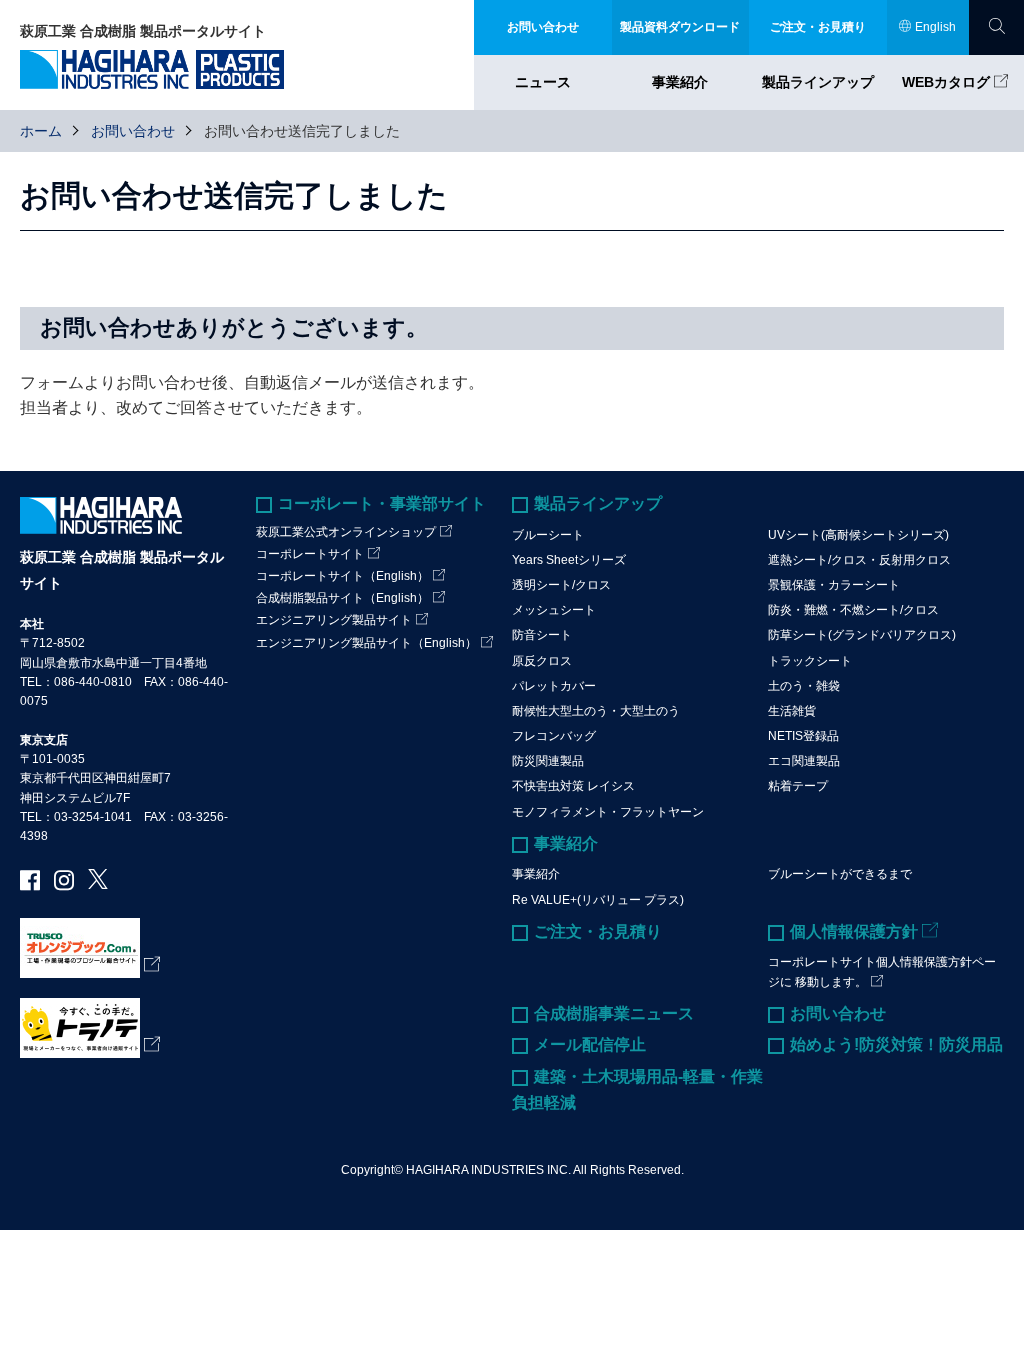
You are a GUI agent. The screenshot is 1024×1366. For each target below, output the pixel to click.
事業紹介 (680, 82)
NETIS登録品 (803, 736)
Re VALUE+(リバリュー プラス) (598, 900)
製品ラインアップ (818, 82)
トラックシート (810, 661)
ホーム (41, 131)
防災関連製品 (548, 761)
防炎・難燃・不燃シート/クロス (853, 610)
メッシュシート (554, 610)
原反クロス (542, 661)
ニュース (543, 82)
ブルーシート (548, 535)
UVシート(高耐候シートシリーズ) (858, 535)
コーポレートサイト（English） (342, 576)
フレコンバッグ (554, 736)
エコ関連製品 (804, 761)
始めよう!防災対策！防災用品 (896, 1044)
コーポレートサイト (310, 554)
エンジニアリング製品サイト (334, 620)
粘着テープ (798, 786)
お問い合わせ (133, 131)
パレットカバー (554, 686)
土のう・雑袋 (804, 686)
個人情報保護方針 (854, 931)
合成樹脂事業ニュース (614, 1013)
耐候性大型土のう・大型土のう (596, 711)
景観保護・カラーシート (834, 585)
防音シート (542, 635)
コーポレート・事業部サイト (382, 503)
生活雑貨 (792, 711)
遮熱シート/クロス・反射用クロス (859, 560)
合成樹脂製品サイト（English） (342, 598)
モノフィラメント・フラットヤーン (608, 812)
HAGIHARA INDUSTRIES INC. (488, 1170)
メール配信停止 (590, 1044)
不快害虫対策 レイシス (573, 786)
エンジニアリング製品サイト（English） (366, 643)
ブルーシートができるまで (840, 874)
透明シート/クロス (561, 585)
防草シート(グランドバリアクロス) (862, 635)
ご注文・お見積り (598, 931)
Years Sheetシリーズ (569, 560)
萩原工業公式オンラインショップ (346, 532)
